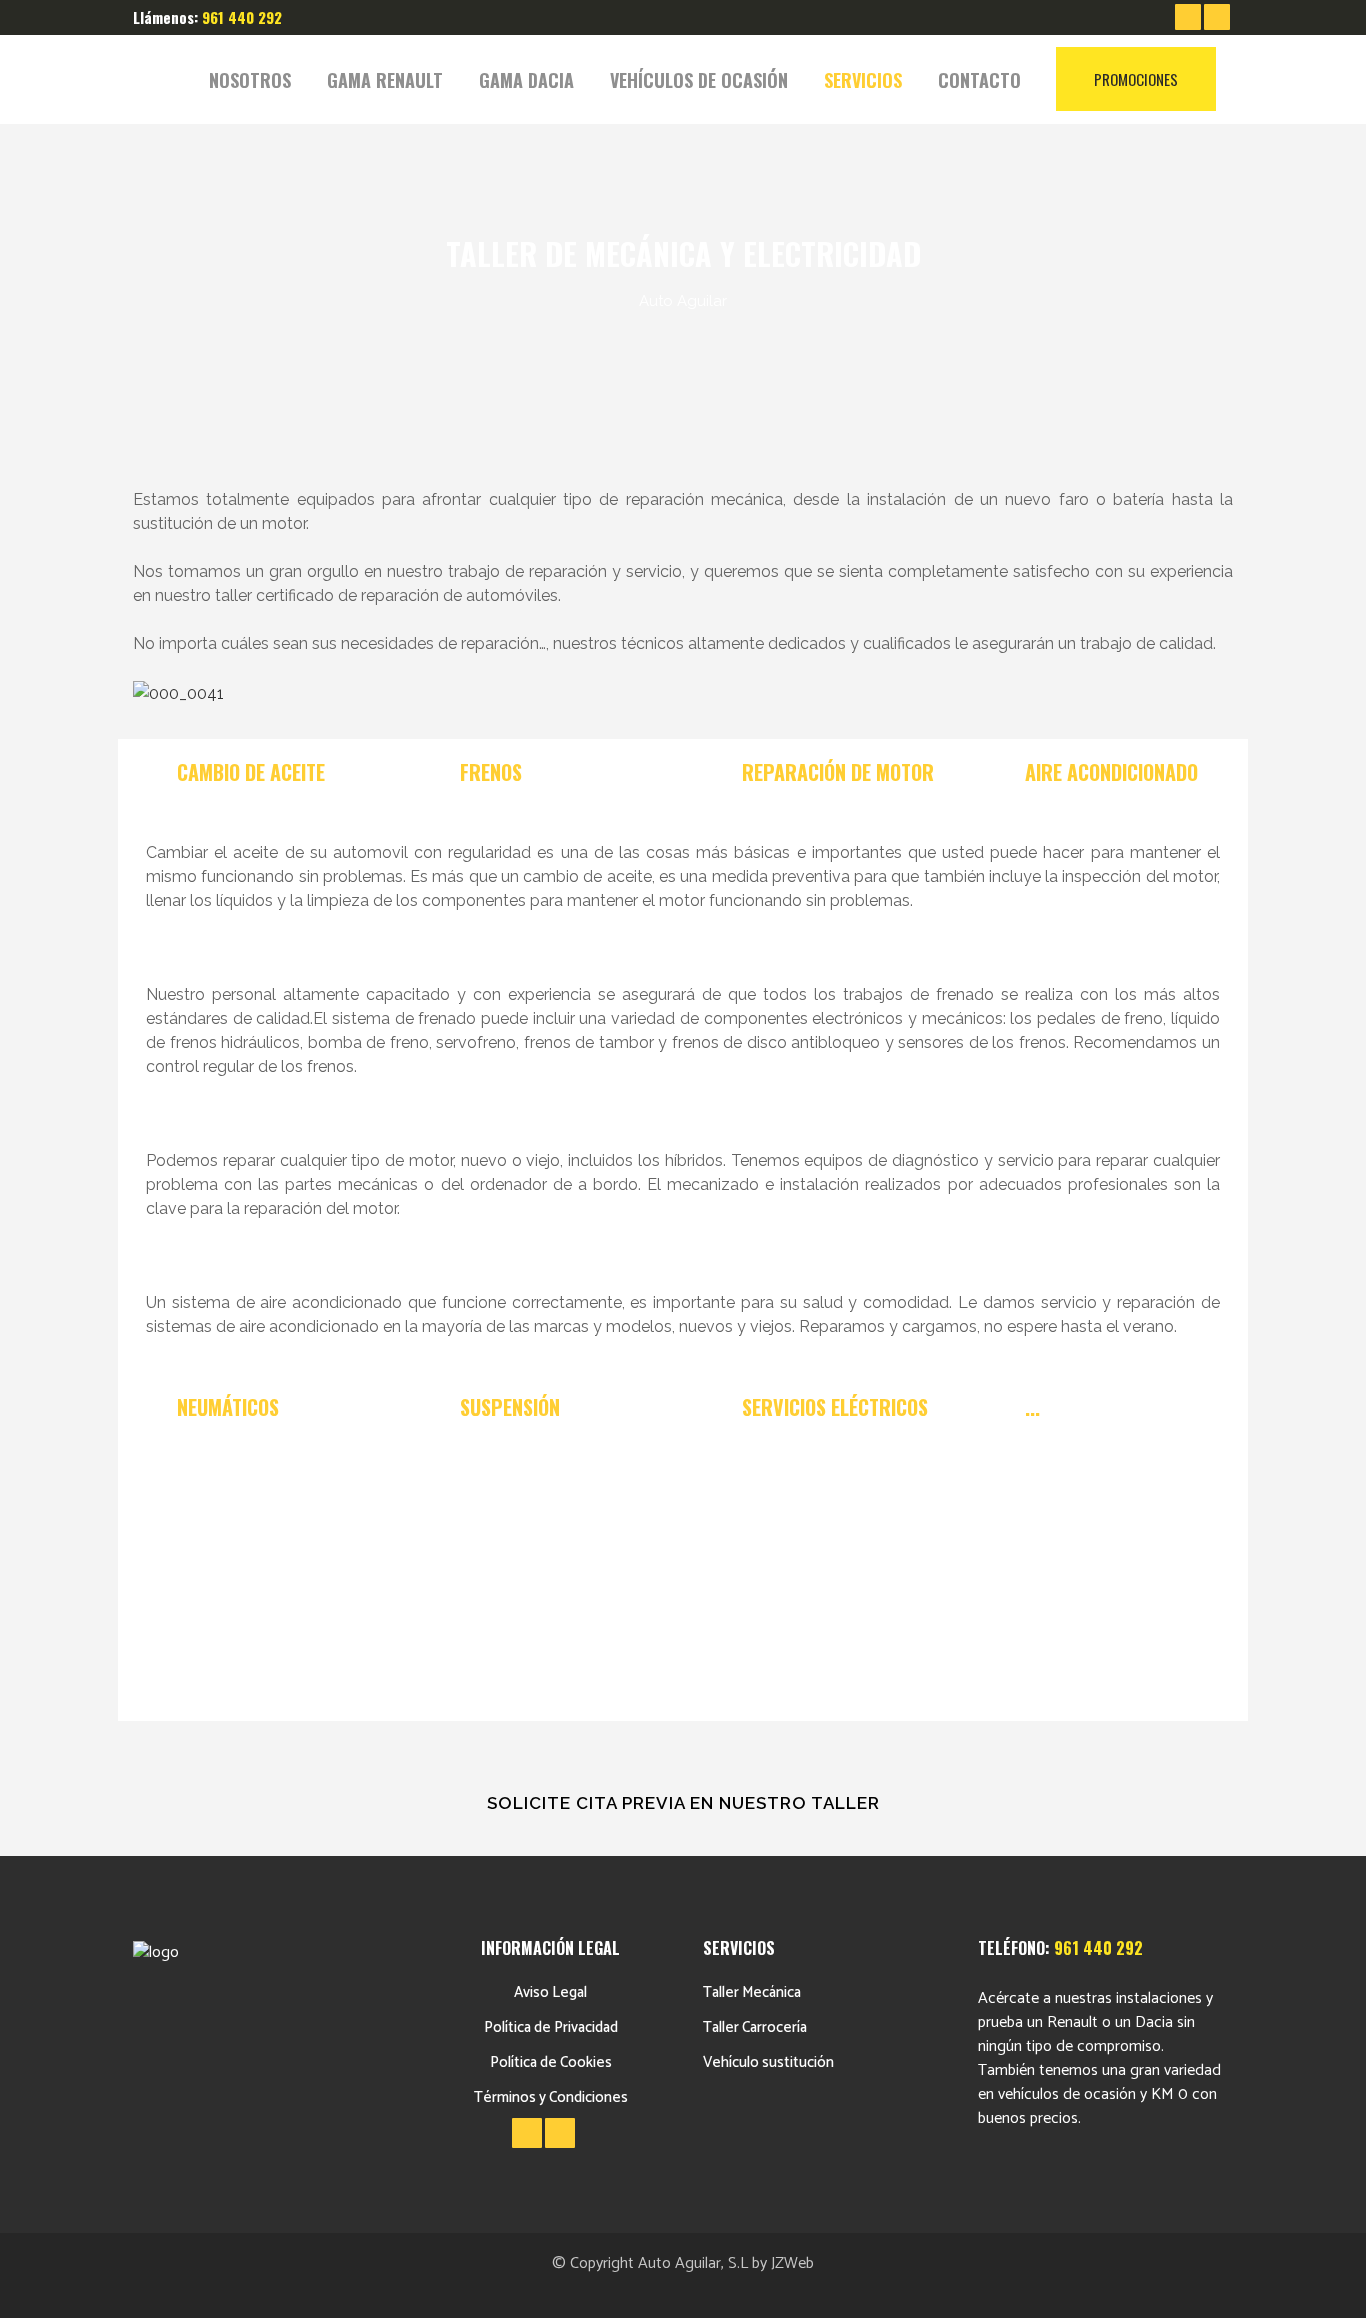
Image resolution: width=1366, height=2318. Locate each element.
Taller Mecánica (752, 1992)
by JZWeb (783, 2263)
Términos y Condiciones (551, 2097)
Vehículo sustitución (768, 2062)
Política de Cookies (551, 2062)
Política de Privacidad (551, 2027)
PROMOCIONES (1136, 79)
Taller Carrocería (755, 2027)
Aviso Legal (550, 1992)
